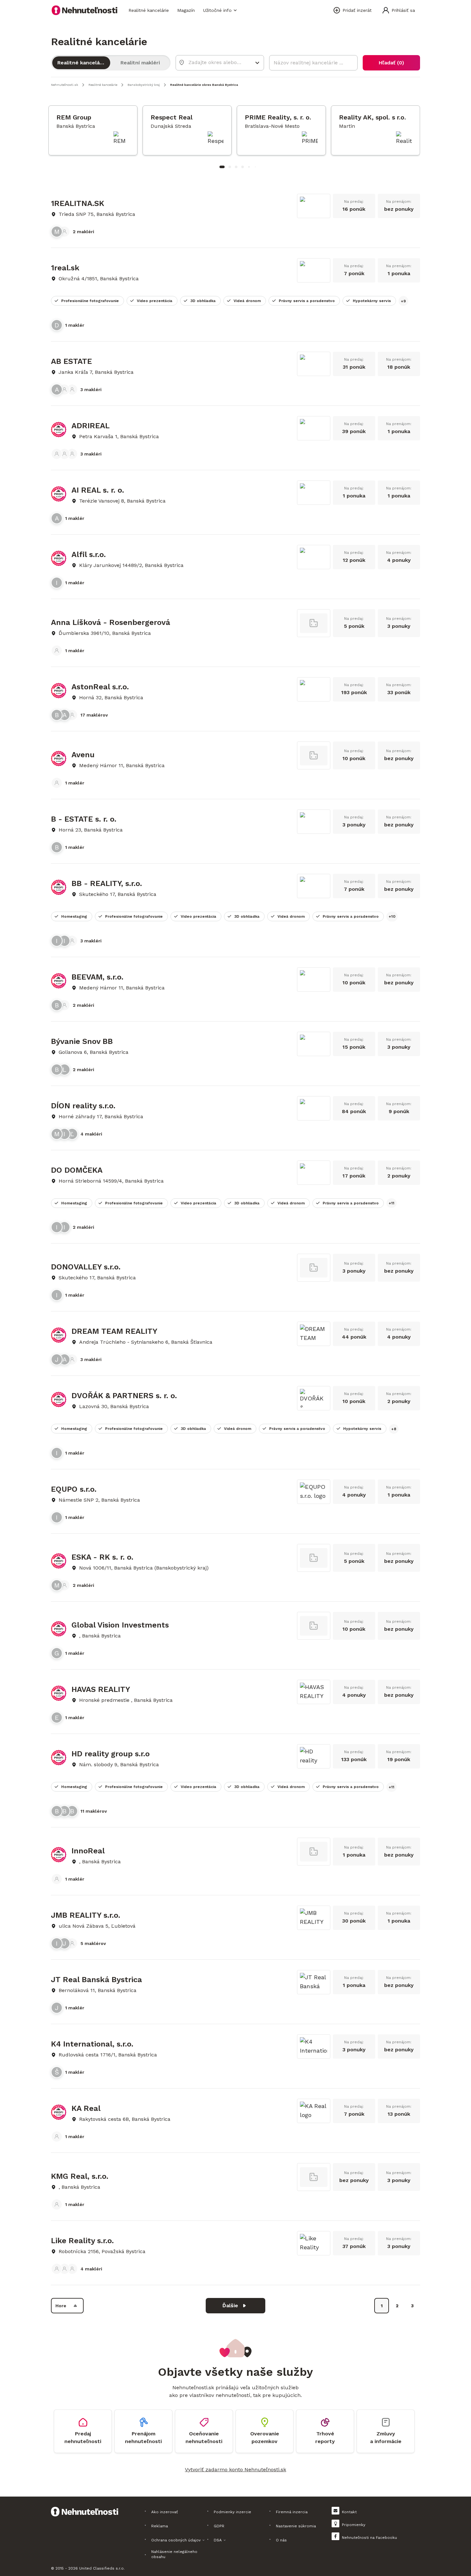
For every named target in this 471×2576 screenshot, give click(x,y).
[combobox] (215, 62)
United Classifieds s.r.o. (102, 2568)
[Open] (257, 63)
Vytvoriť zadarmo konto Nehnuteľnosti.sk (235, 2469)
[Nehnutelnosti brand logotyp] (85, 10)
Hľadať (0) (391, 63)
